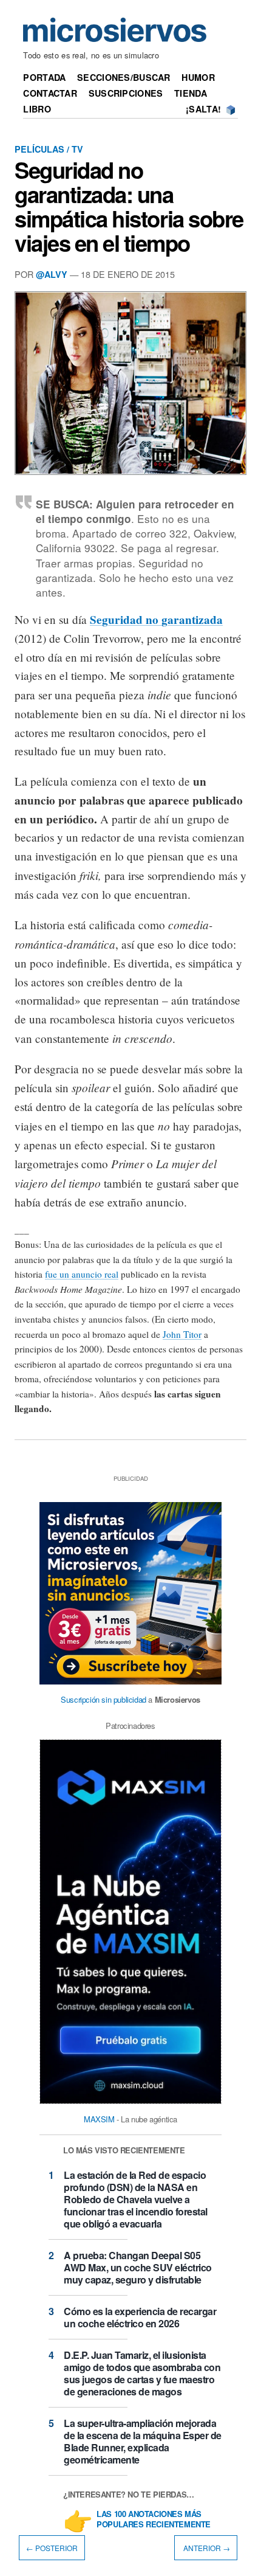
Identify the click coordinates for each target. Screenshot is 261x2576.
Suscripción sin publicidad (103, 1699)
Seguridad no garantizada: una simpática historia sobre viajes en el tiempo (129, 206)
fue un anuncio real (82, 1274)
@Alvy (52, 274)
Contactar (50, 93)
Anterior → (206, 2548)
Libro (37, 109)
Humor (198, 77)
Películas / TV (49, 149)
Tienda (191, 93)
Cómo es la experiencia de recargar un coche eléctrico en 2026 (140, 2317)
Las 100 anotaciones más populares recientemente (154, 2519)
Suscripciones (126, 93)
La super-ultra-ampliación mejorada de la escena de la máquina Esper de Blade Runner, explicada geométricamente (143, 2441)
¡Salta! (203, 109)
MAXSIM (99, 2119)
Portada (44, 77)
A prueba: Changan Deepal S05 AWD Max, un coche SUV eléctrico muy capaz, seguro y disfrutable (138, 2267)
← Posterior (52, 2548)
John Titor (182, 1334)
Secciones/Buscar (124, 77)
